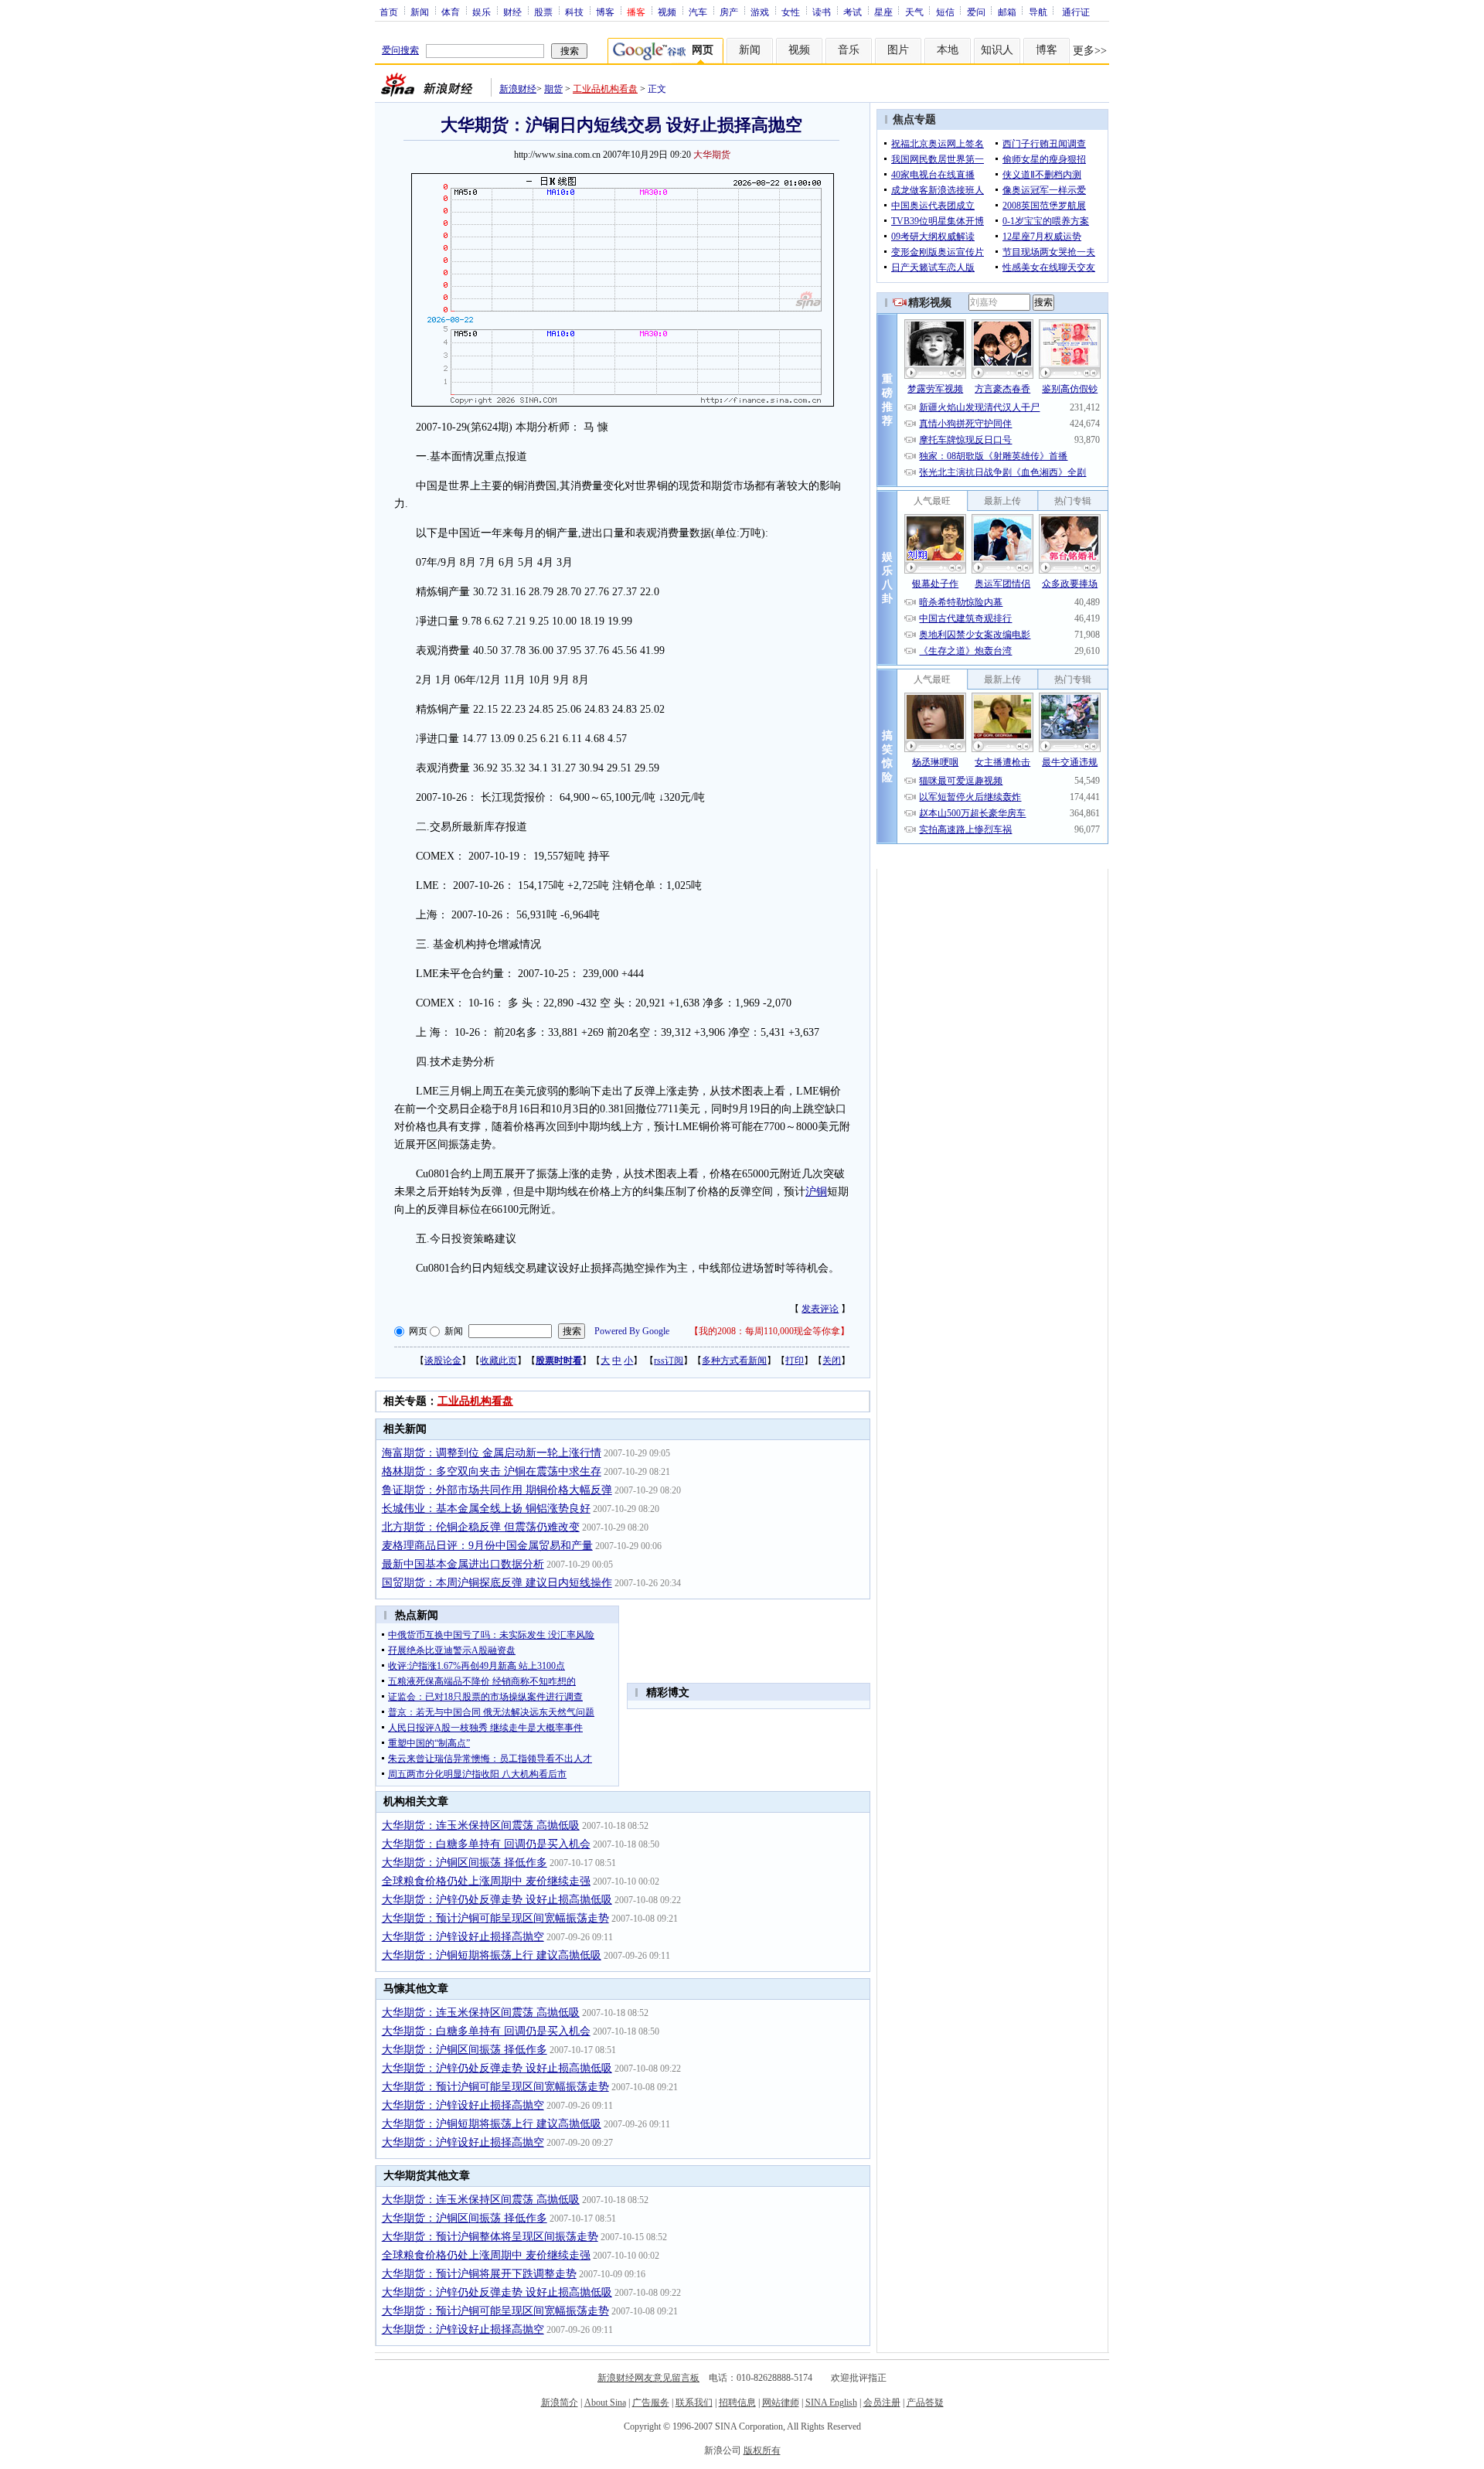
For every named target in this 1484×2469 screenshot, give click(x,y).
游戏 (760, 12)
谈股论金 (443, 1361)
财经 (512, 12)
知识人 (997, 50)
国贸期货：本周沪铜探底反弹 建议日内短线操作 (497, 1583)
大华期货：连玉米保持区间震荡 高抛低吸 (481, 1825)
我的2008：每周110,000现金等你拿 (769, 1331)
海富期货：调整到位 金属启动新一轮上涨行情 (492, 1453)
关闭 (832, 1361)
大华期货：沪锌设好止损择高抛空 (463, 1937)
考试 (853, 12)
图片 (898, 50)
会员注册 (882, 2403)
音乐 (849, 50)
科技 (574, 12)
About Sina (605, 2403)
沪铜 (816, 1192)
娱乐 (482, 12)
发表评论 (820, 1309)
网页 (418, 1331)
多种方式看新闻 (734, 1361)
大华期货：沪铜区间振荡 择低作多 (465, 1863)
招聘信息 (737, 2403)
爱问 (976, 12)
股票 (543, 12)
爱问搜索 (400, 50)
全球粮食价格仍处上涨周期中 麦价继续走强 (486, 1881)
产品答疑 (925, 2403)
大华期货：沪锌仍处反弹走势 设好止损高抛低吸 (497, 1900)
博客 (605, 12)
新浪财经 (518, 89)
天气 (914, 12)
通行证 (1076, 12)
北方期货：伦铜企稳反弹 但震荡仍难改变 (481, 1527)
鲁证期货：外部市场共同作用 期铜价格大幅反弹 (497, 1490)
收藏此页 (499, 1361)
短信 (945, 12)
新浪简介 (560, 2403)
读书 (822, 12)
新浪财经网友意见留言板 (648, 2378)
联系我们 (694, 2403)
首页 (389, 12)
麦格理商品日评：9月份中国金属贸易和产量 (487, 1546)
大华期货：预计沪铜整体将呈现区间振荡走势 (490, 2237)
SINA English (831, 2403)
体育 (451, 12)
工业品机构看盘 (605, 89)
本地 (948, 50)
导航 (1038, 12)
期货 (553, 89)
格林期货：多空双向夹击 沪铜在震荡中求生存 (492, 1471)
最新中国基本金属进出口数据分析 (463, 1564)
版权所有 (762, 2450)
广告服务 (651, 2403)
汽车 (698, 12)
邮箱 (1007, 12)
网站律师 (781, 2403)
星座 (883, 12)
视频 (667, 12)
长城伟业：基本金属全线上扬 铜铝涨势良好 (486, 1509)
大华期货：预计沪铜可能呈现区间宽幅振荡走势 (495, 1918)
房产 (729, 12)
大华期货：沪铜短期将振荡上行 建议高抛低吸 (492, 1955)
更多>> (1090, 51)
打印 (795, 1361)
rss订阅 (669, 1361)
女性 (791, 12)
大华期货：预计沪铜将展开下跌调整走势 (479, 2274)
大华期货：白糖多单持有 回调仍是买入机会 (486, 1844)
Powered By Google (632, 1331)
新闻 (420, 12)
